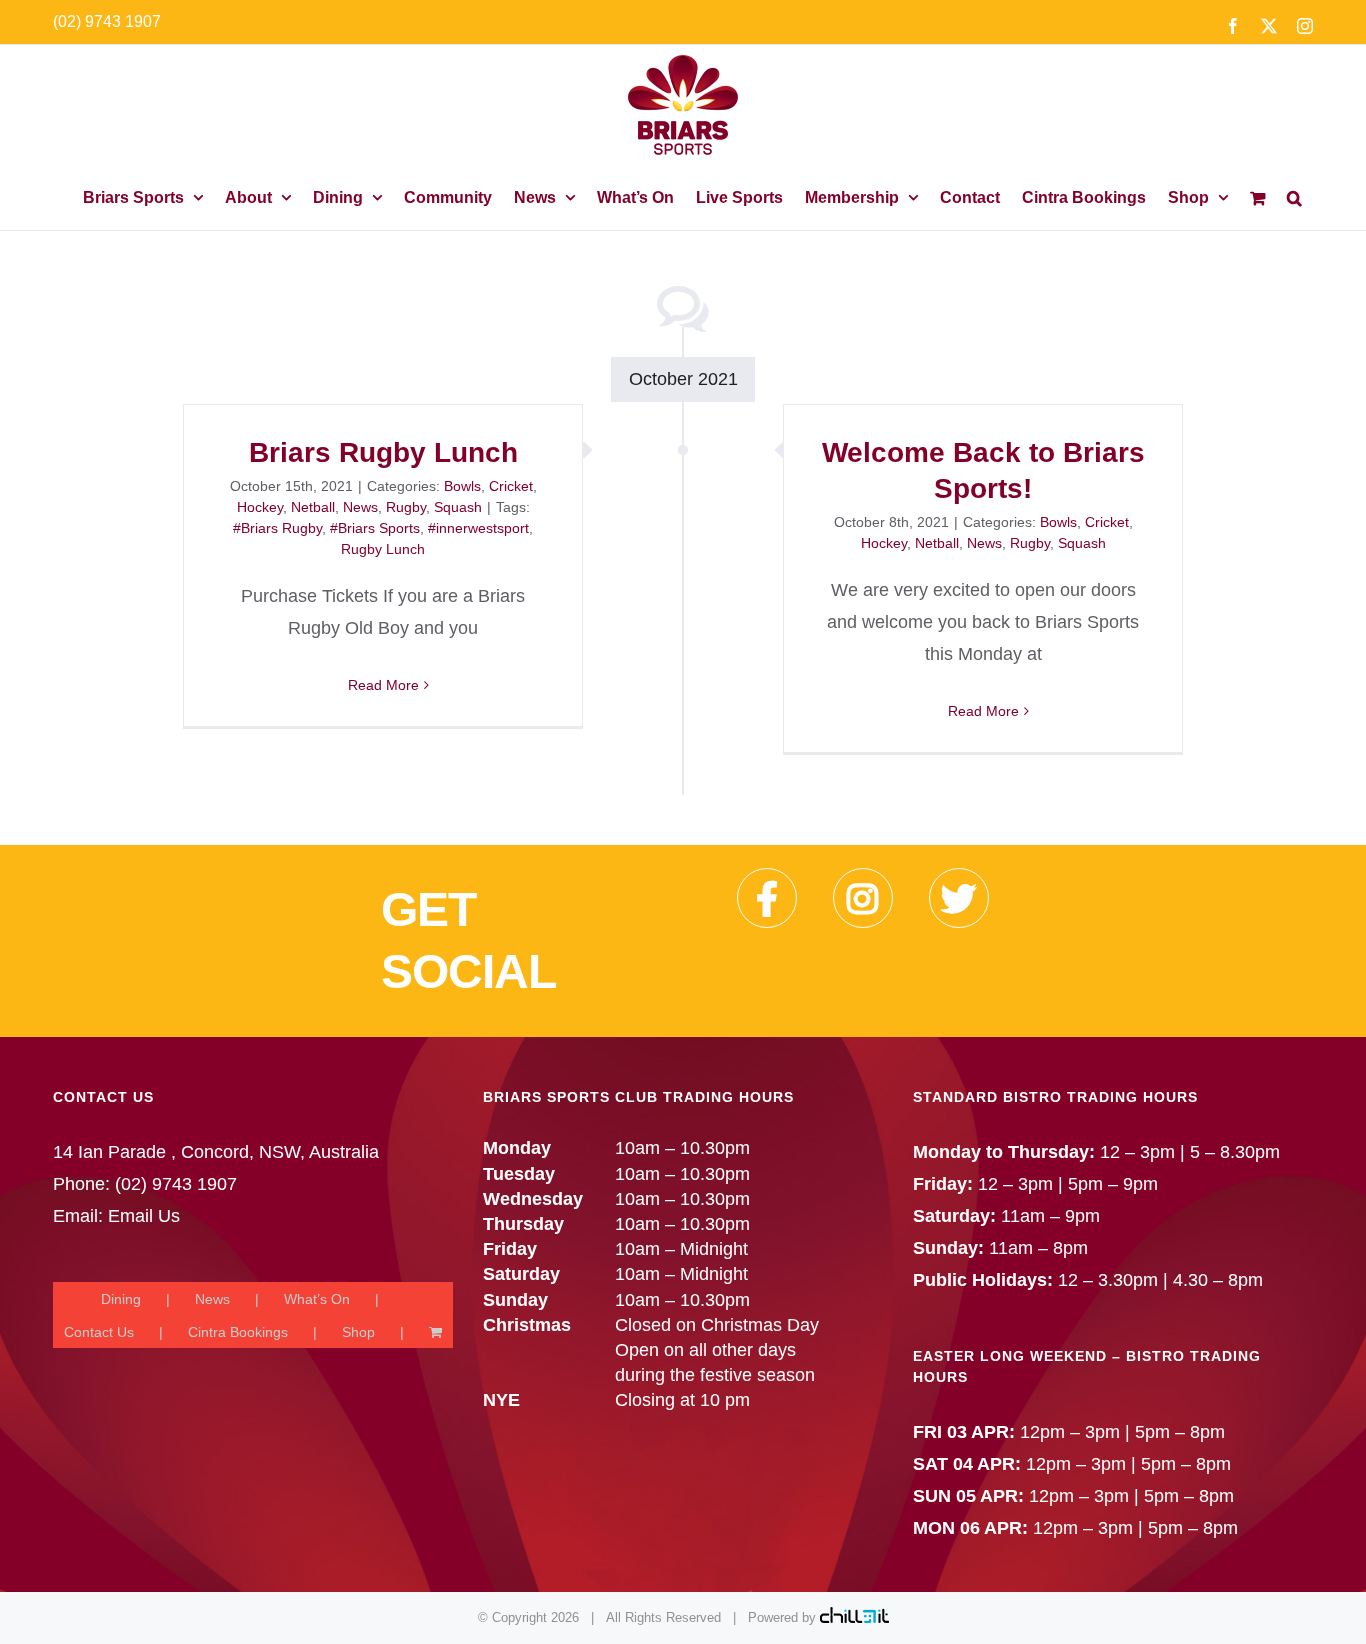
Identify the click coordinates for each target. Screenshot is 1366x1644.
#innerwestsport (478, 528)
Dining (121, 1299)
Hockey (260, 507)
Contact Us (99, 1332)
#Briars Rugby (277, 528)
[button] (1294, 197)
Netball (313, 507)
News (360, 507)
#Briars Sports (375, 528)
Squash (458, 507)
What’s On (317, 1299)
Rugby (406, 507)
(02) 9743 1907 (107, 21)
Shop (358, 1332)
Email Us (144, 1216)
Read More (383, 685)
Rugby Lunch (383, 549)
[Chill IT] (854, 1617)
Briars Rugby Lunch (383, 452)
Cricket (511, 486)
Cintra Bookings (238, 1332)
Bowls (462, 486)
